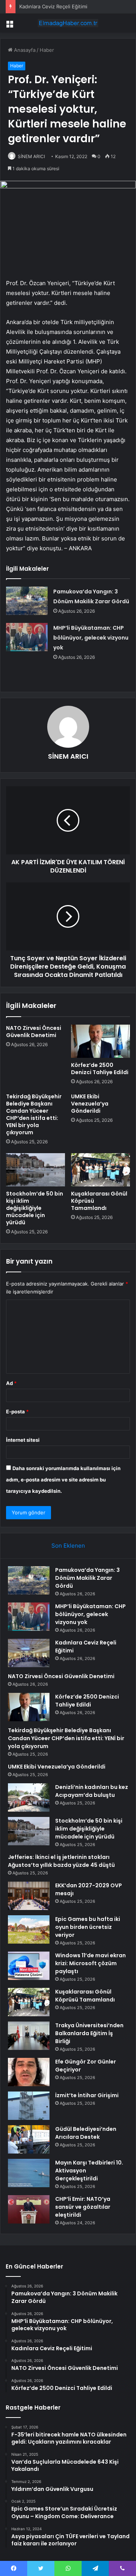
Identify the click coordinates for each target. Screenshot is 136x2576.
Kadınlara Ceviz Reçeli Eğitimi (53, 6)
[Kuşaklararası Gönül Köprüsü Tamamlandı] (100, 1170)
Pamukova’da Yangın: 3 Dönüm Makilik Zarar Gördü (87, 1578)
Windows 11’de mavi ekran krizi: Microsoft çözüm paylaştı (90, 1963)
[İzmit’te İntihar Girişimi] (29, 2106)
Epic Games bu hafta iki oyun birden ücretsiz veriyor (88, 1927)
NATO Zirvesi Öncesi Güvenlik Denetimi (34, 1032)
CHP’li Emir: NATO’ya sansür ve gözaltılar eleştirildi (83, 2207)
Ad (11, 1383)
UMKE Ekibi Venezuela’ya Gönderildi (90, 1104)
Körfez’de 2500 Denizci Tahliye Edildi (100, 1069)
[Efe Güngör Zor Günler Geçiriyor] (29, 2072)
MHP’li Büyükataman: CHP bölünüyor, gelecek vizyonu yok (91, 638)
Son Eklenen (68, 1546)
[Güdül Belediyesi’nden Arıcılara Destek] (29, 2139)
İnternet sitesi (23, 1440)
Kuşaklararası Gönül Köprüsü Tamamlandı (85, 1996)
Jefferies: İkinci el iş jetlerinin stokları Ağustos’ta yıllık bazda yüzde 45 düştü (61, 1861)
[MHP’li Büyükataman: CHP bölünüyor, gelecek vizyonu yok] (27, 637)
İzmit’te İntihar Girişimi (87, 2095)
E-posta (17, 1411)
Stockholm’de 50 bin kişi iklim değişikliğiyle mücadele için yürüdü (35, 1208)
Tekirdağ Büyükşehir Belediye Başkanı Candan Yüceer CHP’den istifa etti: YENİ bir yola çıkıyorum (34, 1114)
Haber (47, 50)
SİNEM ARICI (31, 156)
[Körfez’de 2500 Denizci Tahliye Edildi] (100, 1041)
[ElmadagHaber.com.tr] (68, 23)
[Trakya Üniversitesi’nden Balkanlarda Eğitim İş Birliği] (29, 2036)
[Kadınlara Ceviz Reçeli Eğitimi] (29, 1653)
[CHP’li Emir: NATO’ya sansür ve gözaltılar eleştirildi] (29, 2209)
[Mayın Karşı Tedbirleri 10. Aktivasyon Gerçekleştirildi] (29, 2173)
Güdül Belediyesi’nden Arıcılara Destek (86, 2133)
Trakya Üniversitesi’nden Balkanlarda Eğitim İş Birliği (89, 2033)
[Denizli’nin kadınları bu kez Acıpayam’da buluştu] (29, 1797)
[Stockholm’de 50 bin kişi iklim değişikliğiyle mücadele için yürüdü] (36, 1170)
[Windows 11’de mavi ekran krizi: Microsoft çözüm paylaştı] (29, 1966)
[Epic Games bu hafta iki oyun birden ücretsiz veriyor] (29, 1929)
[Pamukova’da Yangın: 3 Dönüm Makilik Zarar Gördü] (27, 601)
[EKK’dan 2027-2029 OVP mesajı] (29, 1896)
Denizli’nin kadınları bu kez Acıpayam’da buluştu (92, 1791)
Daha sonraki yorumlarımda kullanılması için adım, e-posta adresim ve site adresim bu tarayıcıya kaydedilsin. (63, 1480)
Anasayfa (24, 50)
